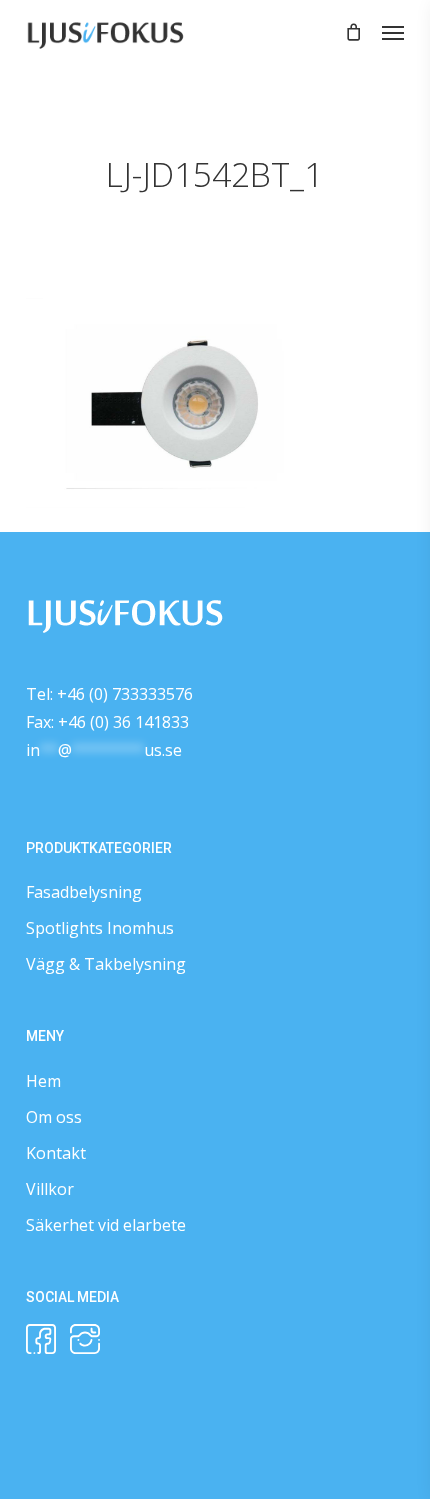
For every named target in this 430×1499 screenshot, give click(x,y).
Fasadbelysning (84, 892)
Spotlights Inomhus (100, 928)
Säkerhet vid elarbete (106, 1225)
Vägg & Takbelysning (106, 964)
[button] (393, 32)
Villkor (50, 1189)
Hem (43, 1081)
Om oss (54, 1117)
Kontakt (56, 1153)
